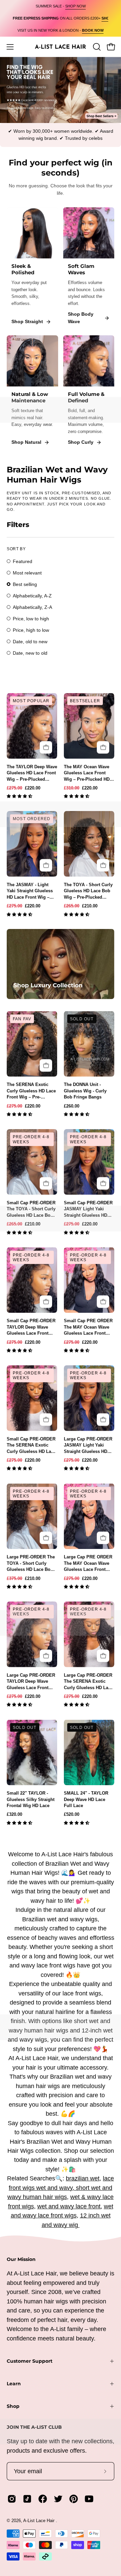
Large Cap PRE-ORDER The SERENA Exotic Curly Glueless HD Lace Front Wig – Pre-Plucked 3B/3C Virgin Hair (88, 1682)
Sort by (16, 549)
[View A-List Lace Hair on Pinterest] (74, 2499)
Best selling (25, 584)
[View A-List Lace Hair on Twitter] (58, 2499)
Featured (23, 561)
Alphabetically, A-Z (32, 596)
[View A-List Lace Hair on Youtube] (89, 2499)
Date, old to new (30, 642)
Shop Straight (27, 321)
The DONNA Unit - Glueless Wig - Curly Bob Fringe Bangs (85, 1091)
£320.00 (14, 1814)
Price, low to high (31, 619)
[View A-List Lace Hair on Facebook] (43, 2499)
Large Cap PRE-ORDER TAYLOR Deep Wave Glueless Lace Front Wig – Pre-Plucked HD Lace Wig (31, 1682)
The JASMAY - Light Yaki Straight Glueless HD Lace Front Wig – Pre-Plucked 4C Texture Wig (31, 891)
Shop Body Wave (81, 318)
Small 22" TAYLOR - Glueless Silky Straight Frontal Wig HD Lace (31, 1799)
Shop (13, 2406)
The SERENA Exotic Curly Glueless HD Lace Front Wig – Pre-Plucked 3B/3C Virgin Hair (31, 1091)
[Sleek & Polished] (32, 233)
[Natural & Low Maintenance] (32, 361)
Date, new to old (30, 653)
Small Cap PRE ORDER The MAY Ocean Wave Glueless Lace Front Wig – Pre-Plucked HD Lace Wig (88, 1327)
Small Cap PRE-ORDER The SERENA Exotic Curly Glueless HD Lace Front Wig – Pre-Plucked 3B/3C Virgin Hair (31, 1446)
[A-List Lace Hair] (61, 47)
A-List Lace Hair (39, 2521)
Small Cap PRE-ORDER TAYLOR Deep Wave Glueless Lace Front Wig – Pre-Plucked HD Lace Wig (31, 1327)
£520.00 (72, 1814)
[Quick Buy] (46, 748)
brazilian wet (83, 2178)
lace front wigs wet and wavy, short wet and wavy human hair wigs (61, 2188)
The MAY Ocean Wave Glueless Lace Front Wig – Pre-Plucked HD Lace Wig (87, 773)
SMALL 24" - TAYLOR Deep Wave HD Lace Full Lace (86, 1799)
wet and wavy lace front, (70, 2206)
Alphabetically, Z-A (32, 607)
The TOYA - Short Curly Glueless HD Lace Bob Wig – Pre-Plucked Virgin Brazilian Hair (88, 891)
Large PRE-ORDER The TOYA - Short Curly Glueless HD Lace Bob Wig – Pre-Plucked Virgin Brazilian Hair (31, 1563)
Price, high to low (31, 630)
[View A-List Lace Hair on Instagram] (12, 2499)
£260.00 (72, 1106)
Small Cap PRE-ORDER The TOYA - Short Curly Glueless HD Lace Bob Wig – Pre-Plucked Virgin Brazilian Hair (31, 1209)
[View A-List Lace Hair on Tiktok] (27, 2499)
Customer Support (30, 2361)
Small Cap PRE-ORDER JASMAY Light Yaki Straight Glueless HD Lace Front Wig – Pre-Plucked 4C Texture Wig (89, 1209)
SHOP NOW (75, 6)
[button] (20, 797)
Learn (14, 2384)
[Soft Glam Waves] (89, 233)
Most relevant (27, 573)
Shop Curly (81, 442)
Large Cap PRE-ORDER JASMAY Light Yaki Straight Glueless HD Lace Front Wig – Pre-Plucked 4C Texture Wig (89, 1446)
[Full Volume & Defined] (89, 361)
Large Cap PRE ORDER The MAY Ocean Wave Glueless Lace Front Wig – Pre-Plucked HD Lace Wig (88, 1563)
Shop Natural (26, 442)
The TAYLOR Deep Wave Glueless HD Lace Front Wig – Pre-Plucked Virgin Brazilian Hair (32, 773)
